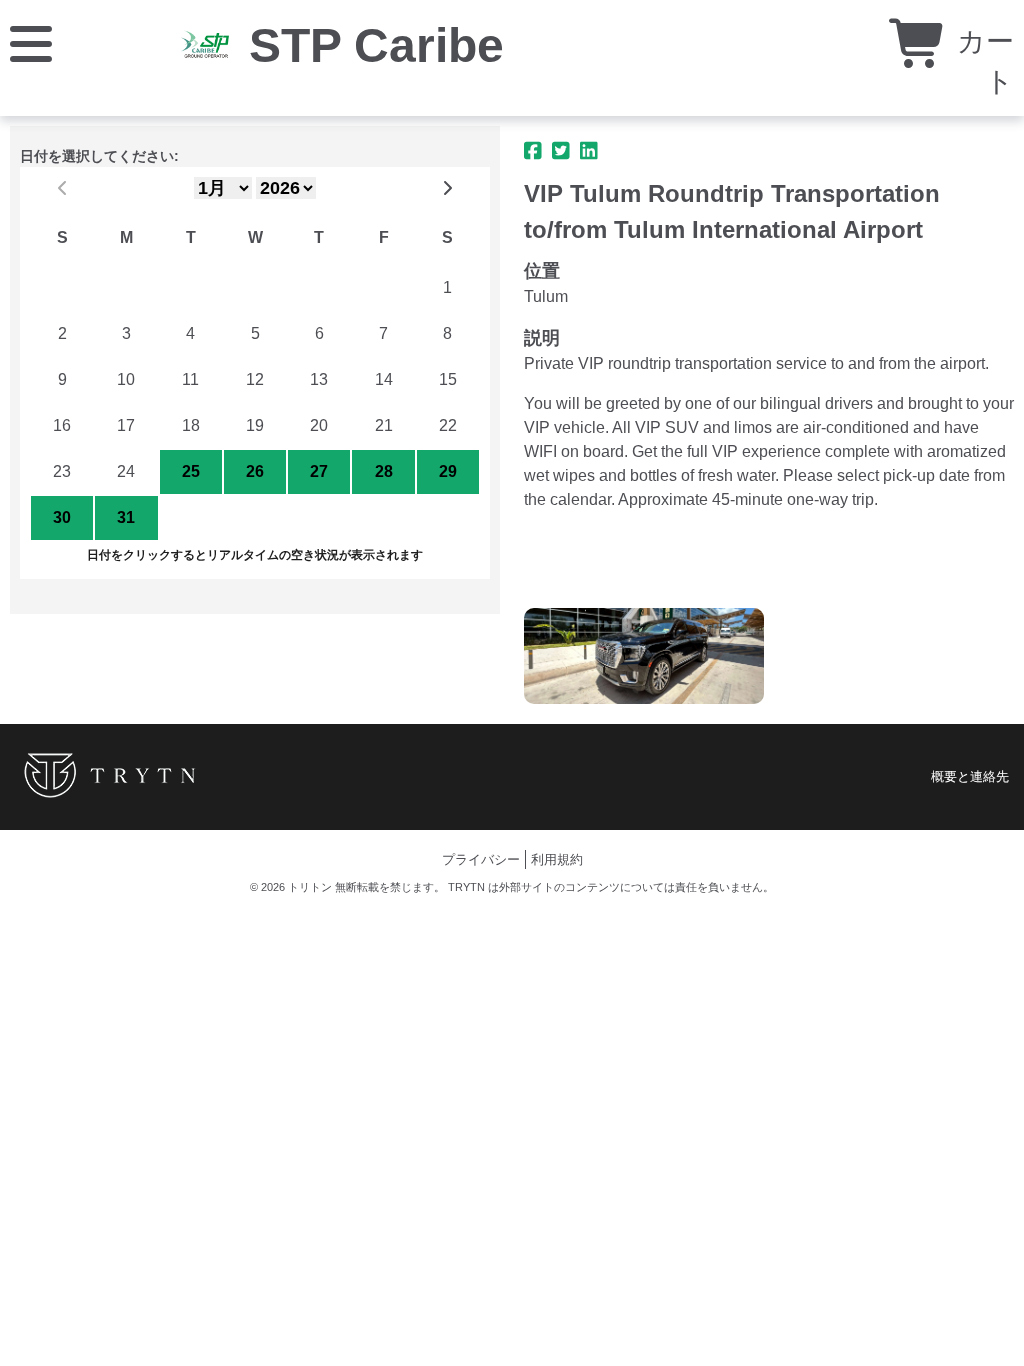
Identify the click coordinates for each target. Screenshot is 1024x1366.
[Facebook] (533, 151)
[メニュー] (31, 42)
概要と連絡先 (970, 776)
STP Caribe (376, 45)
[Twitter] (561, 151)
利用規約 (557, 859)
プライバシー (481, 859)
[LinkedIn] (589, 151)
